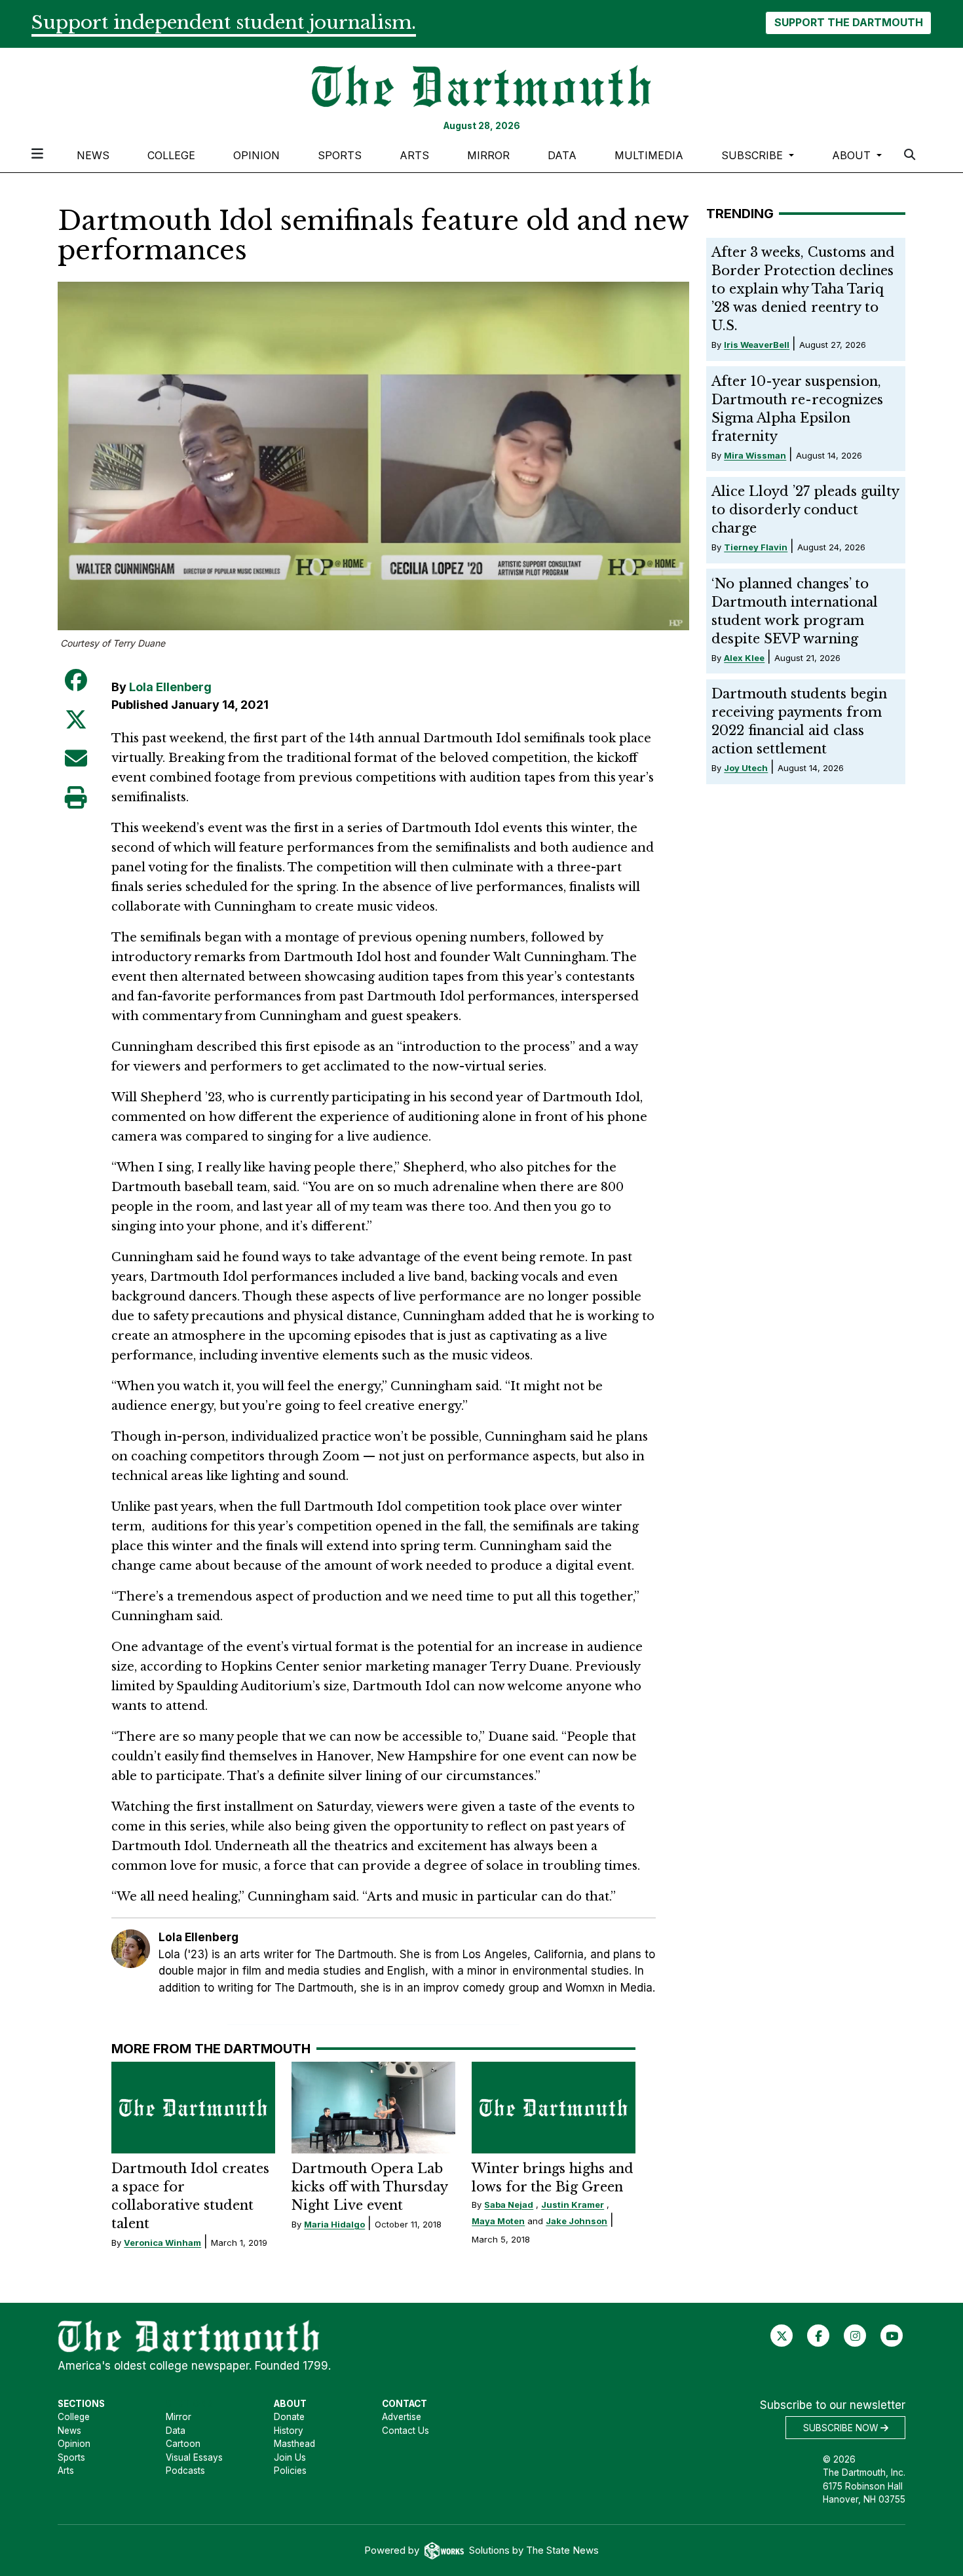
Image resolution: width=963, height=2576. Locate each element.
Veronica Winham (162, 2243)
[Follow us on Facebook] (819, 2336)
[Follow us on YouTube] (892, 2336)
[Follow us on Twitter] (782, 2336)
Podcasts (185, 2471)
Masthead (294, 2444)
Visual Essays (194, 2457)
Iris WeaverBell (757, 345)
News (93, 155)
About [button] (853, 155)
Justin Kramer (573, 2205)
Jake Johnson (576, 2221)
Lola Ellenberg (170, 687)
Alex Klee (744, 658)
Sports (340, 155)
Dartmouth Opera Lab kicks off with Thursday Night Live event (369, 2187)
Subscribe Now (842, 2428)
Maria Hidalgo (334, 2224)
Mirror (488, 155)
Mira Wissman (755, 455)
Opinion (256, 155)
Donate (289, 2417)
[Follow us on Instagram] (855, 2336)
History (289, 2431)
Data (562, 155)
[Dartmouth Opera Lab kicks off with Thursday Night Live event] (373, 2108)
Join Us (290, 2457)
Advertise (402, 2417)
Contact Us (406, 2431)
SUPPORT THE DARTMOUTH (849, 22)
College (171, 155)
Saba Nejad (509, 2205)
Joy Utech (746, 768)
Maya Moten (498, 2221)
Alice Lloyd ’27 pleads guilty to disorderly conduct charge (805, 510)
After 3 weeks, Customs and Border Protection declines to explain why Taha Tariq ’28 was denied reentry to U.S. (803, 289)
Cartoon (183, 2444)
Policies (290, 2471)
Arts (414, 155)
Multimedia (649, 155)
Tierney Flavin (756, 547)
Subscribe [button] (754, 155)
